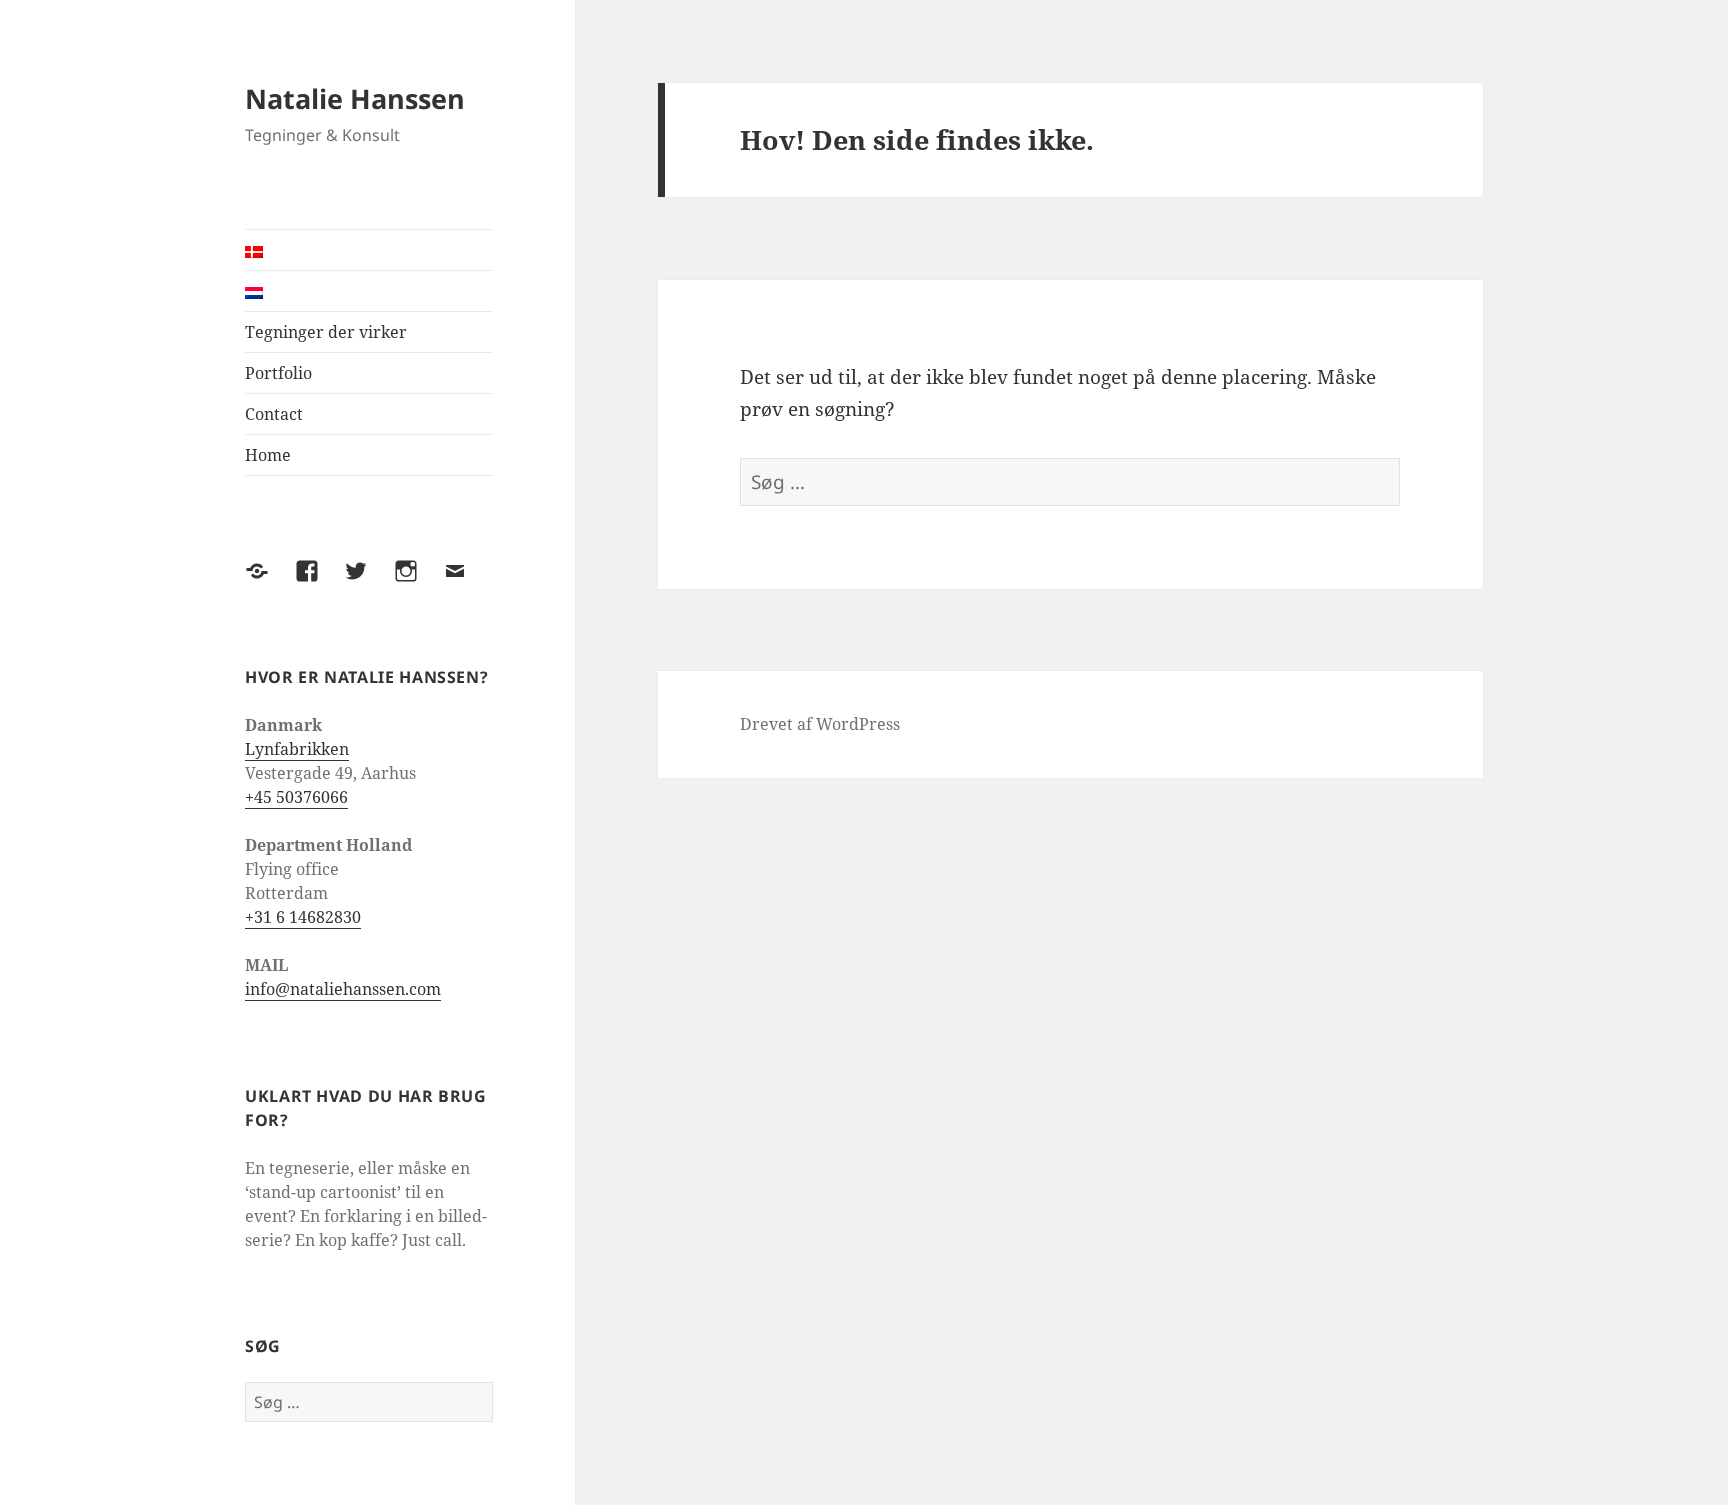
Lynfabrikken (297, 749)
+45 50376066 (296, 797)
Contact (274, 414)
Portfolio (278, 373)
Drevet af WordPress (820, 724)
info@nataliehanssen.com (343, 989)
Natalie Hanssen (355, 98)
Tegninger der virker (326, 332)
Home (268, 455)
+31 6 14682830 (303, 917)
